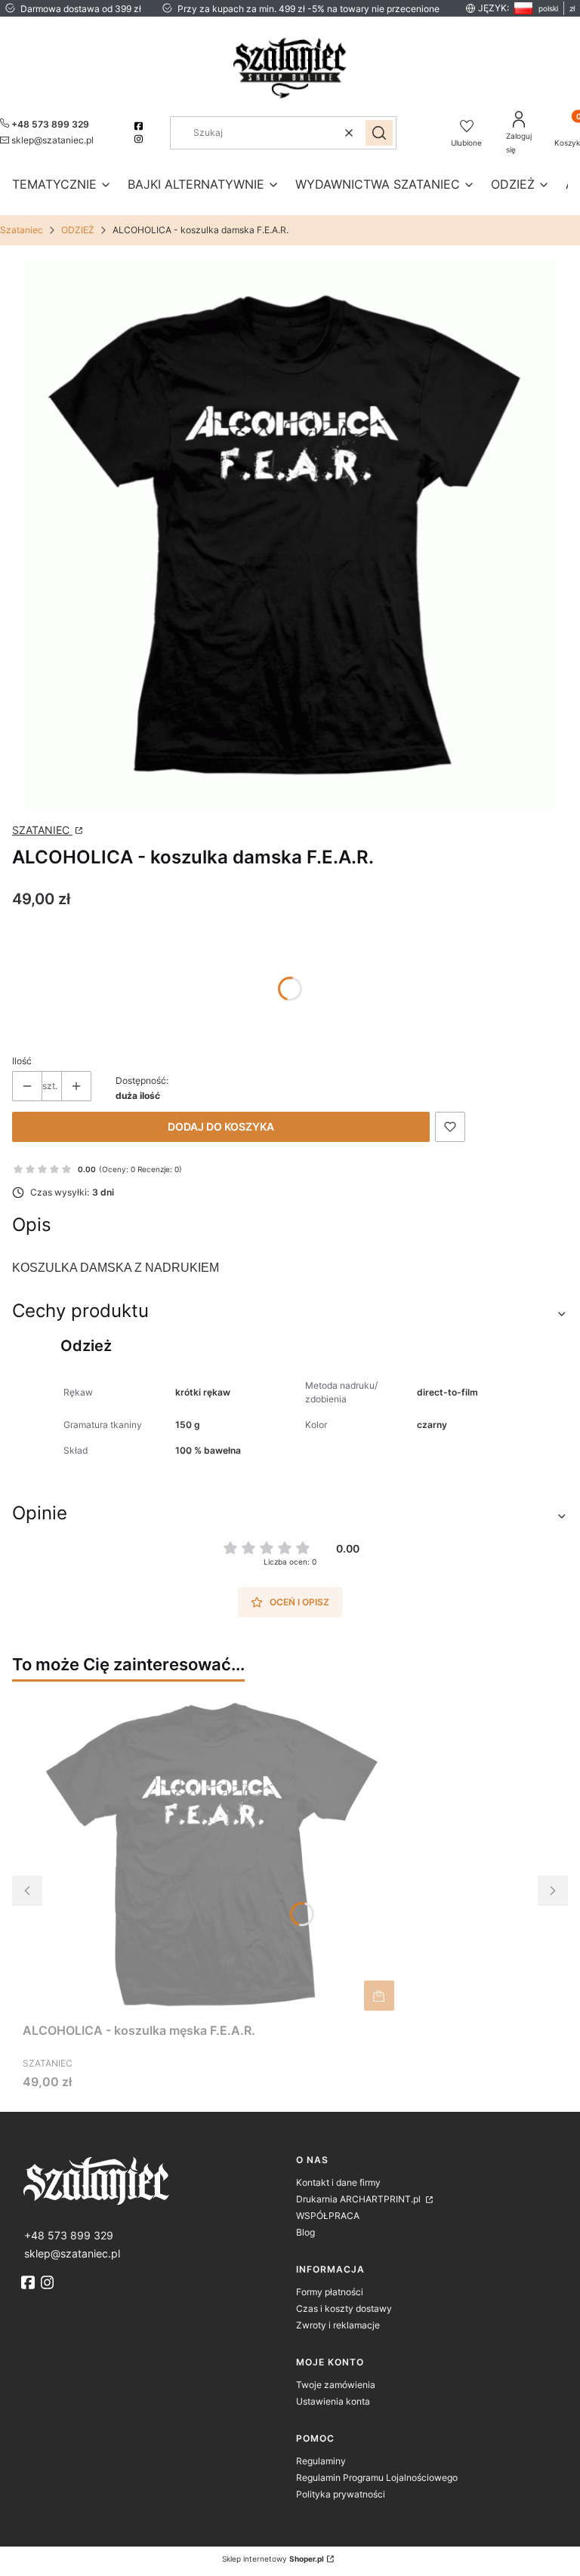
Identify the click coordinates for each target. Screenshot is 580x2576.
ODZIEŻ (78, 230)
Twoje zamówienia (336, 2385)
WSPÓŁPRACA (328, 2216)
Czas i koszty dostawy (344, 2308)
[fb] (29, 2282)
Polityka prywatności (341, 2494)
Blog (305, 2232)
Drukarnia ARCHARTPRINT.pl (359, 2199)
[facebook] (140, 126)
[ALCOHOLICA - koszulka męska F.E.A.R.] (211, 1854)
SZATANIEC (42, 830)
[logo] (153, 2179)
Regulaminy (321, 2461)
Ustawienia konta (333, 2401)
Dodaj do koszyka (221, 1126)
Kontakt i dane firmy (338, 2182)
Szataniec (22, 230)
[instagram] (140, 139)
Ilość (22, 1061)
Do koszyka (379, 1996)
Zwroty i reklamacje (338, 2325)
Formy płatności (330, 2292)
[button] (379, 133)
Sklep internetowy (273, 2559)
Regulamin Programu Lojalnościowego (377, 2478)
